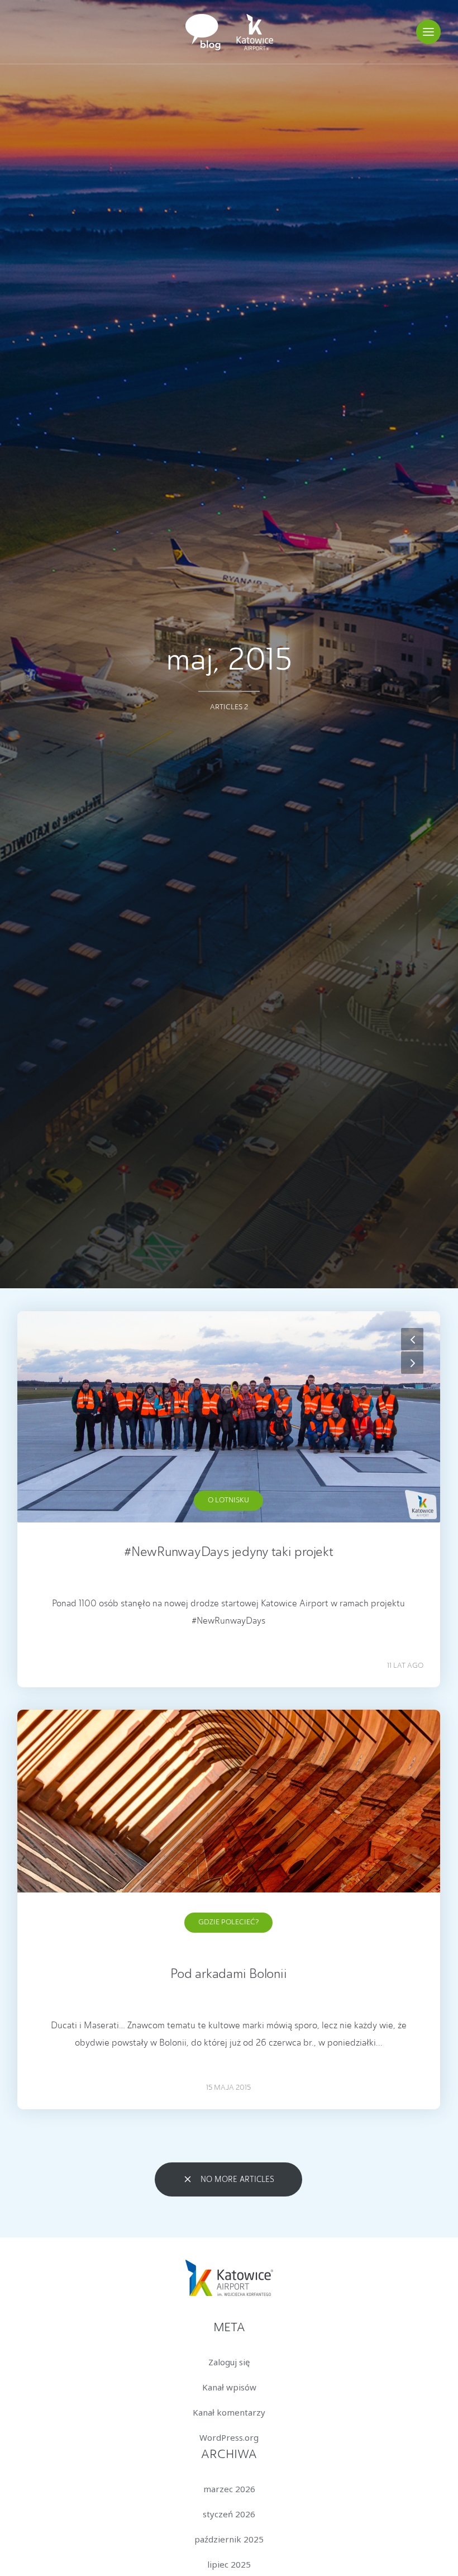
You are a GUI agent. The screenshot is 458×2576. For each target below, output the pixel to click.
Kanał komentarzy (229, 2412)
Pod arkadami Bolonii (228, 1975)
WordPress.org (229, 2437)
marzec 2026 (229, 2489)
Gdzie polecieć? (228, 1922)
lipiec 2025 (229, 2564)
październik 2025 (229, 2539)
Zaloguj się (229, 2362)
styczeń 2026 (229, 2514)
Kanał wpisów (229, 2387)
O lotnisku (228, 1500)
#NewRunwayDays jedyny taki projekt (229, 1553)
